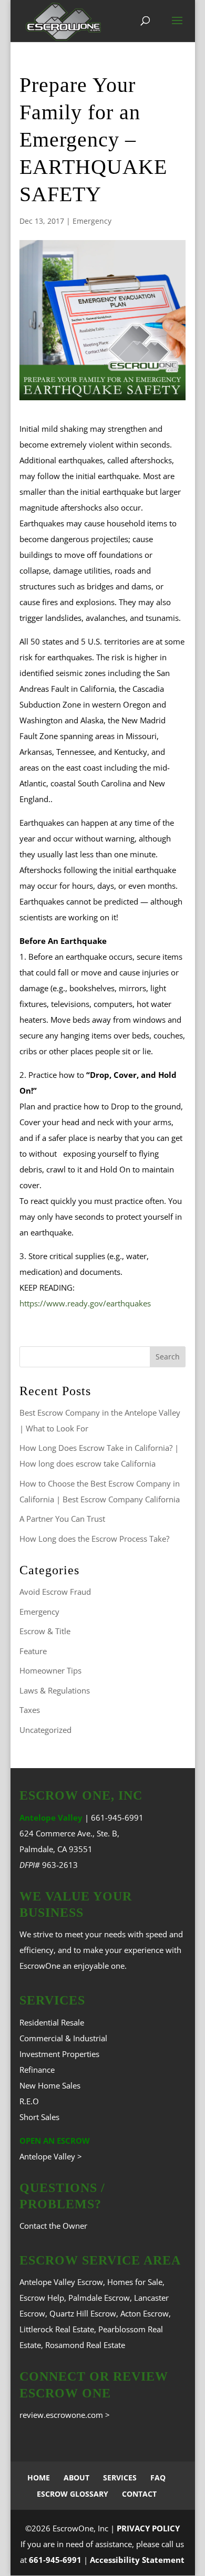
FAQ (158, 2478)
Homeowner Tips (50, 1670)
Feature (33, 1651)
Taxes (30, 1710)
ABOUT (76, 2478)
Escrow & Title (45, 1631)
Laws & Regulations (55, 1690)
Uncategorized (45, 1730)
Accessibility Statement (137, 2560)
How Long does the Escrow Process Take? (94, 1539)
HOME (39, 2478)
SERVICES (120, 2478)
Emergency (92, 221)
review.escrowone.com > (65, 2415)
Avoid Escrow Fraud (55, 1592)
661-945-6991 (117, 1817)
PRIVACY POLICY (148, 2528)
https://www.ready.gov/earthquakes (85, 1303)
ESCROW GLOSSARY (73, 2494)
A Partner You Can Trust (62, 1519)
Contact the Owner (53, 2226)
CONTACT (139, 2494)
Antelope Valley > (51, 2156)
